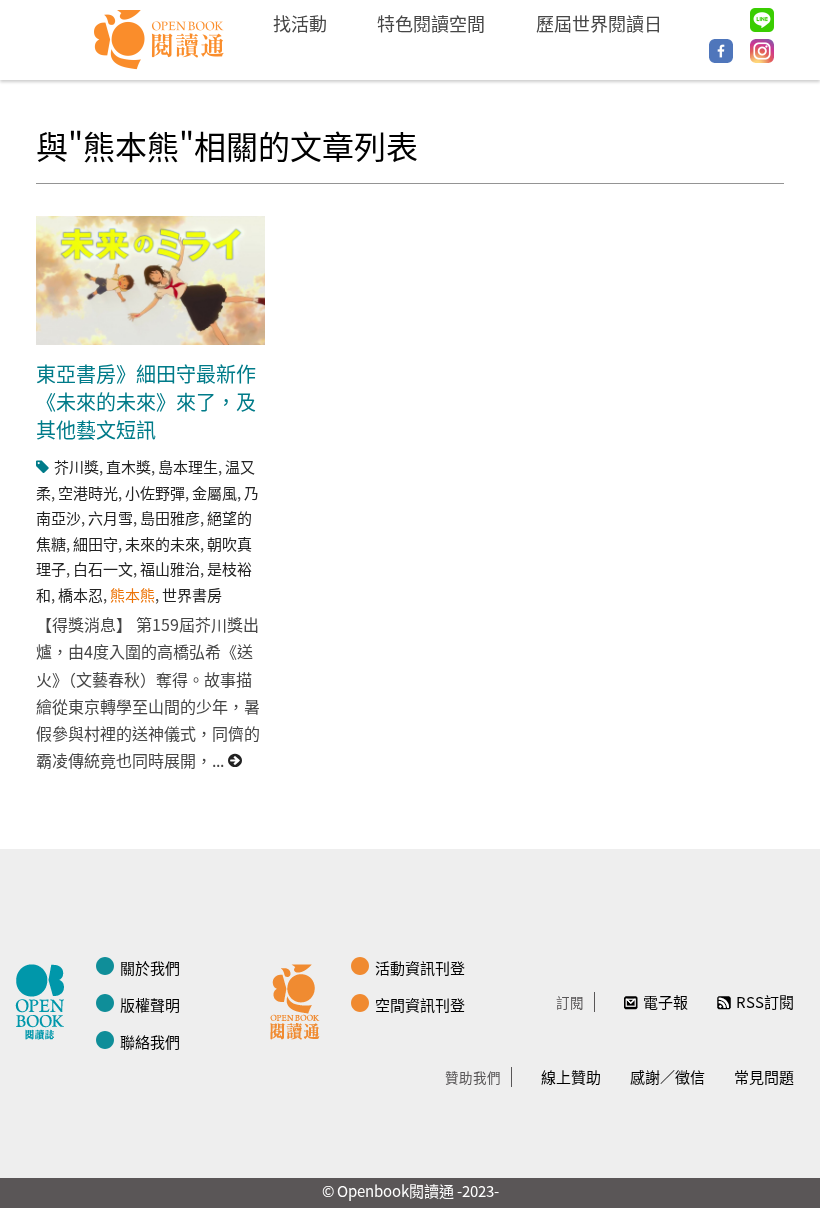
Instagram (762, 51)
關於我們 (150, 967)
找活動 (300, 23)
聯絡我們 (150, 1041)
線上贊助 (571, 1076)
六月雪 (110, 517)
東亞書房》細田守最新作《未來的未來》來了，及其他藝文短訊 (146, 401)
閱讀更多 (236, 760)
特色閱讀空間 (431, 23)
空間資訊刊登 (420, 1004)
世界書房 (192, 594)
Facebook (721, 51)
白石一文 (103, 568)
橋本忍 (80, 594)
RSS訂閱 (765, 1001)
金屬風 (214, 492)
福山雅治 (170, 568)
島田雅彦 (170, 517)
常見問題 (764, 1076)
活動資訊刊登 (420, 967)
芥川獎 (76, 466)
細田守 (95, 543)
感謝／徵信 (667, 1076)
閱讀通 (300, 999)
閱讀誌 (45, 999)
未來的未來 (162, 543)
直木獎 (128, 466)
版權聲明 (150, 1004)
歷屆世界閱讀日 (599, 23)
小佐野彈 (155, 492)
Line (762, 20)
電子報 (665, 1001)
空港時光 (88, 492)
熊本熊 (132, 594)
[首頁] (159, 40)
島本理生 (188, 466)
